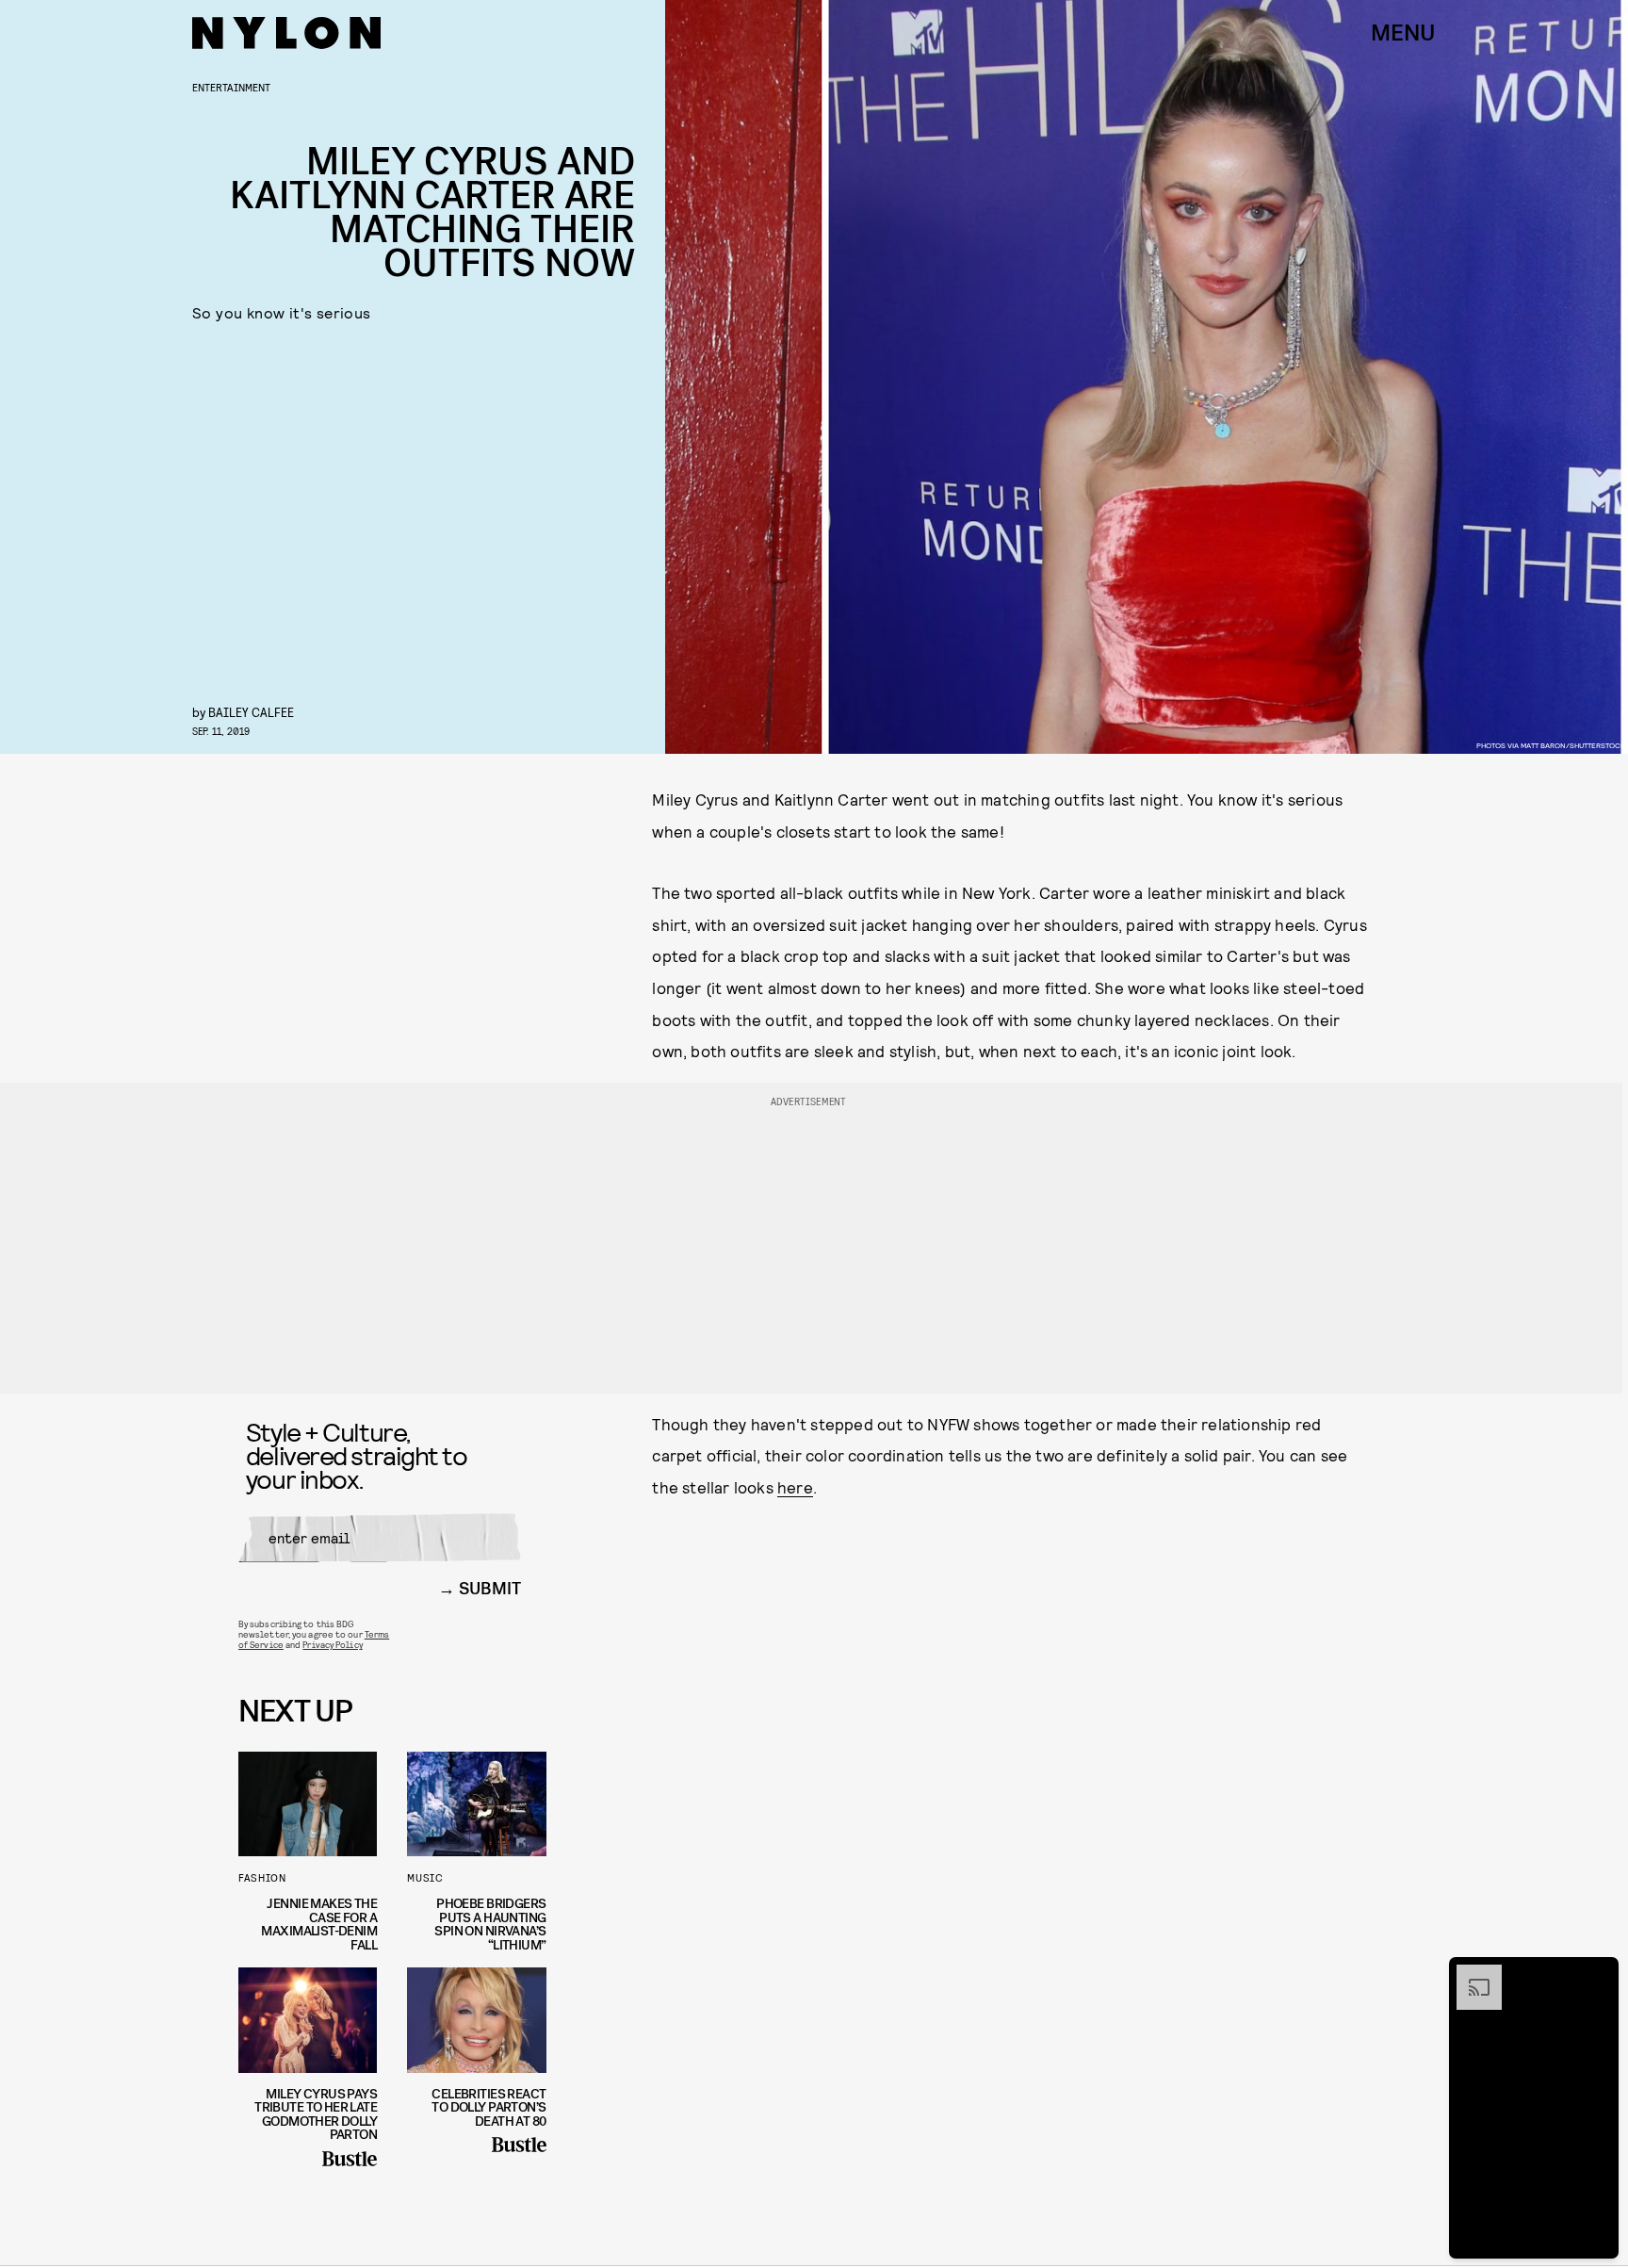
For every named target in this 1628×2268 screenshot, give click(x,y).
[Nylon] (286, 33)
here (795, 1487)
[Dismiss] (1598, 1974)
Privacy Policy (332, 1644)
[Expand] (1470, 1974)
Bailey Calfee (251, 712)
